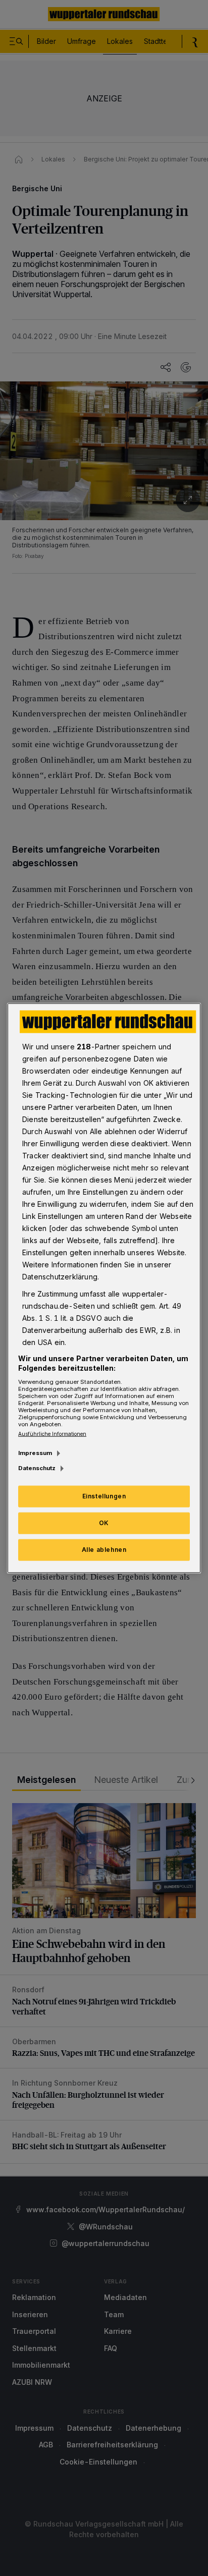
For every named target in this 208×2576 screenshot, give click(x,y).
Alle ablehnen (104, 1550)
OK (104, 1523)
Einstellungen (104, 1496)
